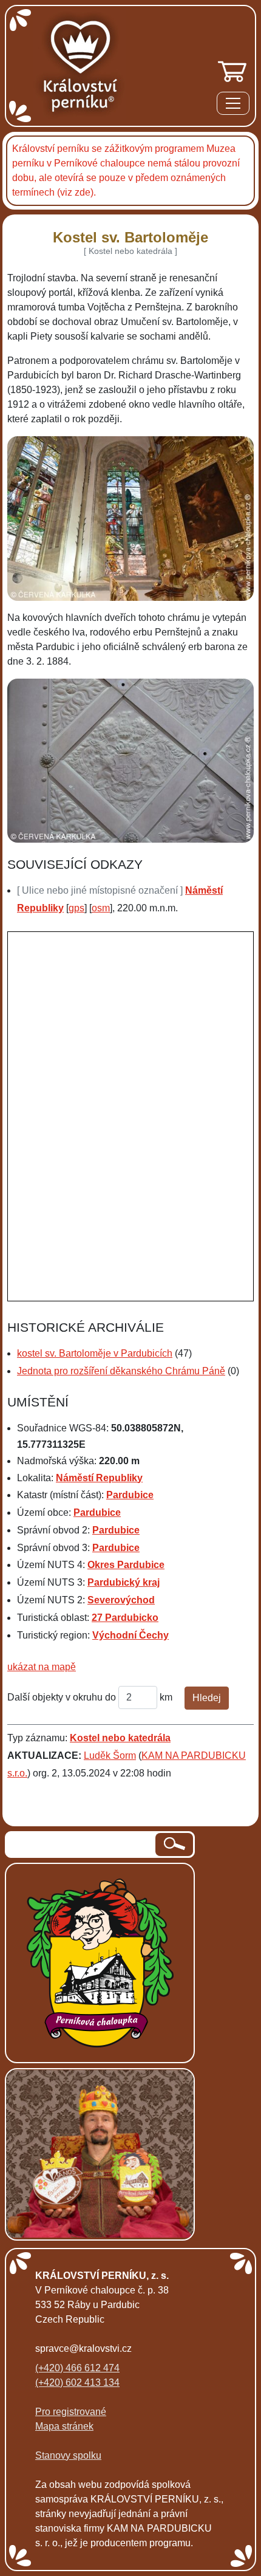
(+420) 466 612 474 (77, 2368)
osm (101, 908)
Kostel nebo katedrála (120, 1738)
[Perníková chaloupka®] (100, 1962)
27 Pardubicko (125, 1618)
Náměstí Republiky (99, 1478)
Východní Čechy (130, 1635)
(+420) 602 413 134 (77, 2382)
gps (76, 908)
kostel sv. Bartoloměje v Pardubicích (95, 1353)
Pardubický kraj (124, 1582)
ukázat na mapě (42, 1667)
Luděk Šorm (110, 1756)
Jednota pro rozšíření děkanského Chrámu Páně (121, 1371)
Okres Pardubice (126, 1565)
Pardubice (130, 1495)
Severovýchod (121, 1600)
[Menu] (233, 105)
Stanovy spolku (68, 2455)
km (166, 1697)
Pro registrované (71, 2412)
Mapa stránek (64, 2426)
